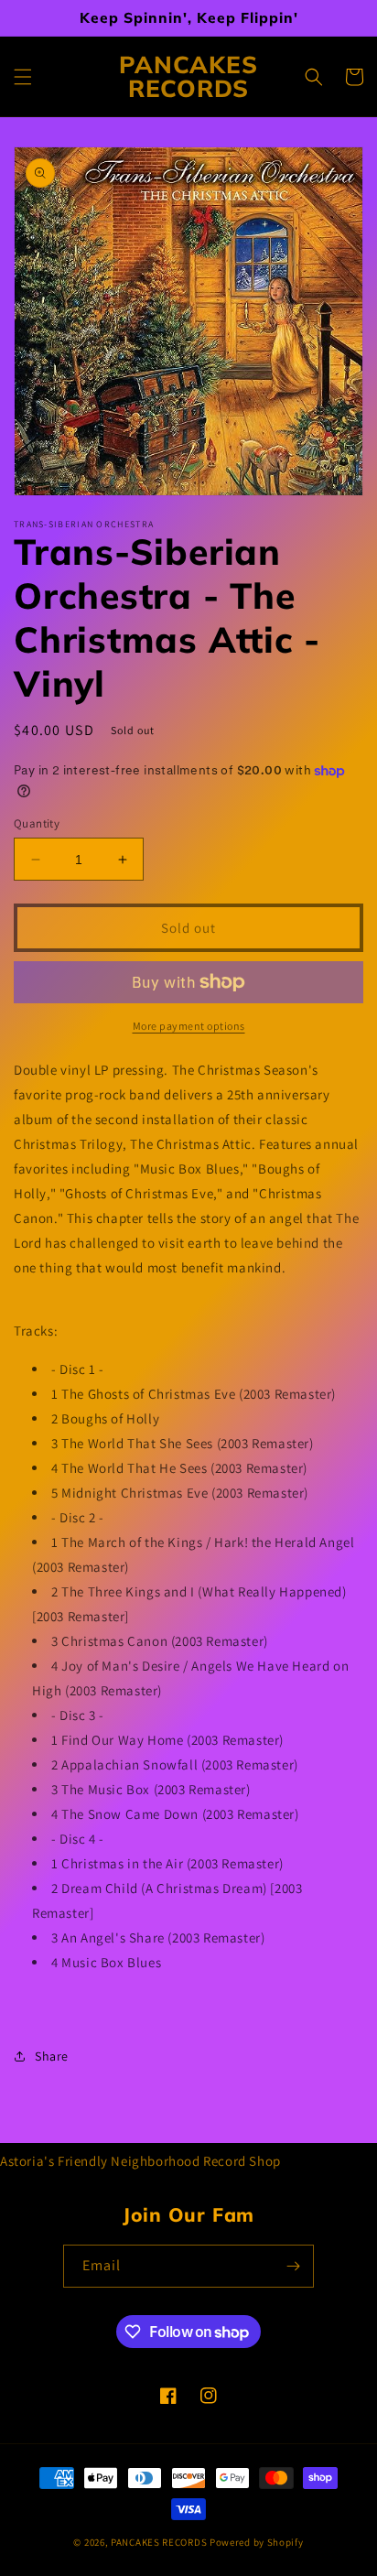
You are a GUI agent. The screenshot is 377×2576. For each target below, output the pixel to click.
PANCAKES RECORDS (159, 2542)
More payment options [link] (189, 1026)
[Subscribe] (293, 2266)
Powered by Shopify (257, 2542)
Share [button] (52, 2056)
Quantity (37, 823)
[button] (23, 77)
